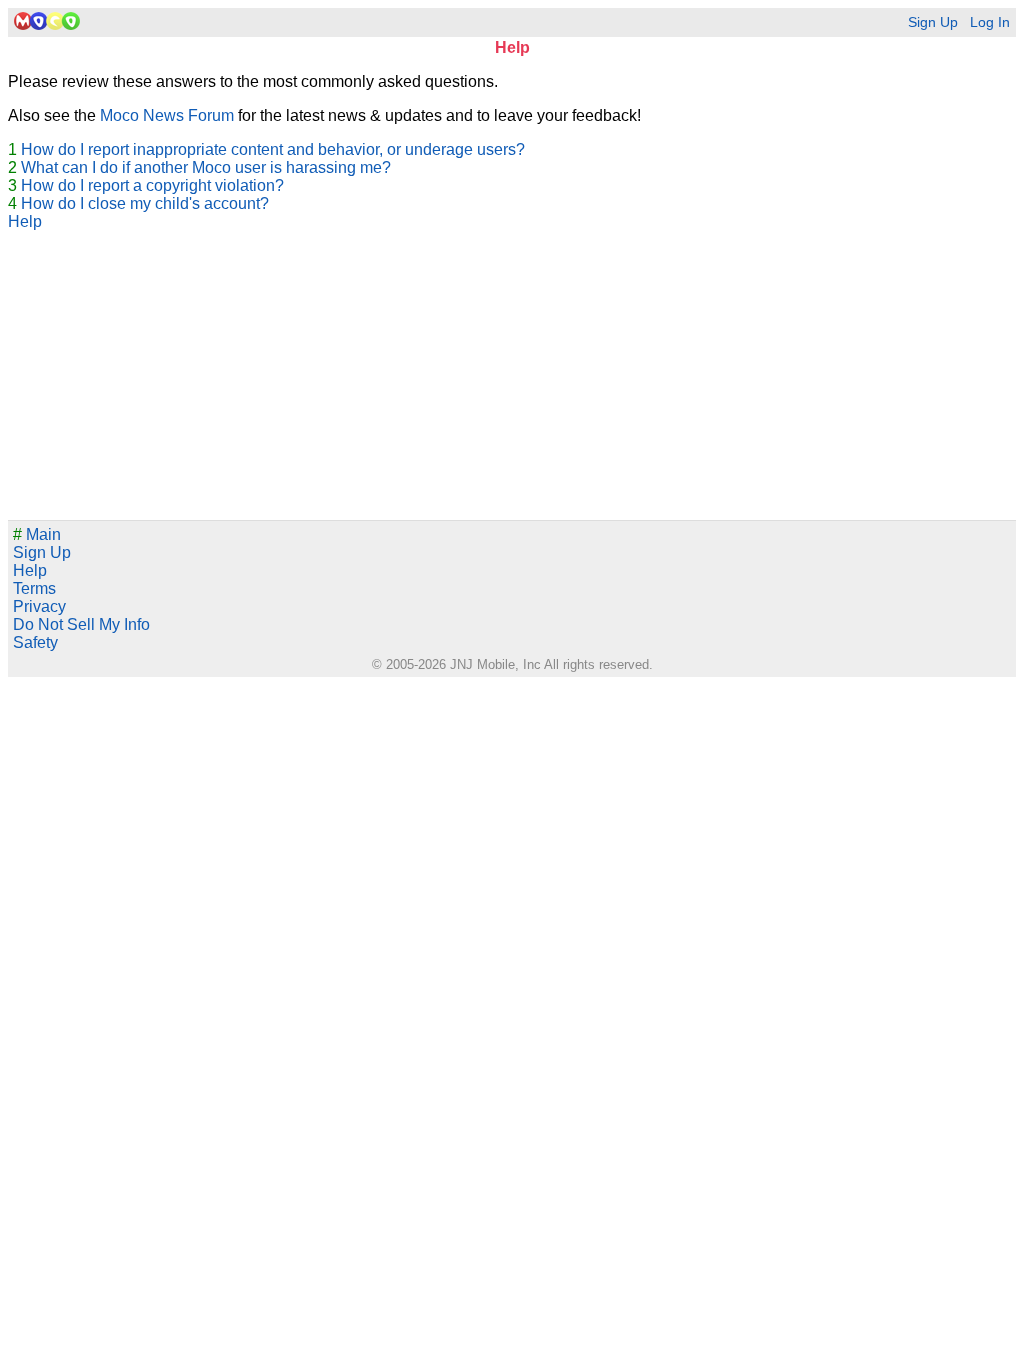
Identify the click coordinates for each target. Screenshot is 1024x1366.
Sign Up (933, 22)
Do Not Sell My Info (81, 624)
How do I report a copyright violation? (152, 185)
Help (25, 221)
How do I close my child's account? (145, 203)
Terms (34, 588)
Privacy (39, 606)
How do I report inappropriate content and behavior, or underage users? (273, 149)
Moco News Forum (167, 115)
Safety (35, 642)
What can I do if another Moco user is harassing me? (206, 167)
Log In (990, 22)
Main (37, 534)
